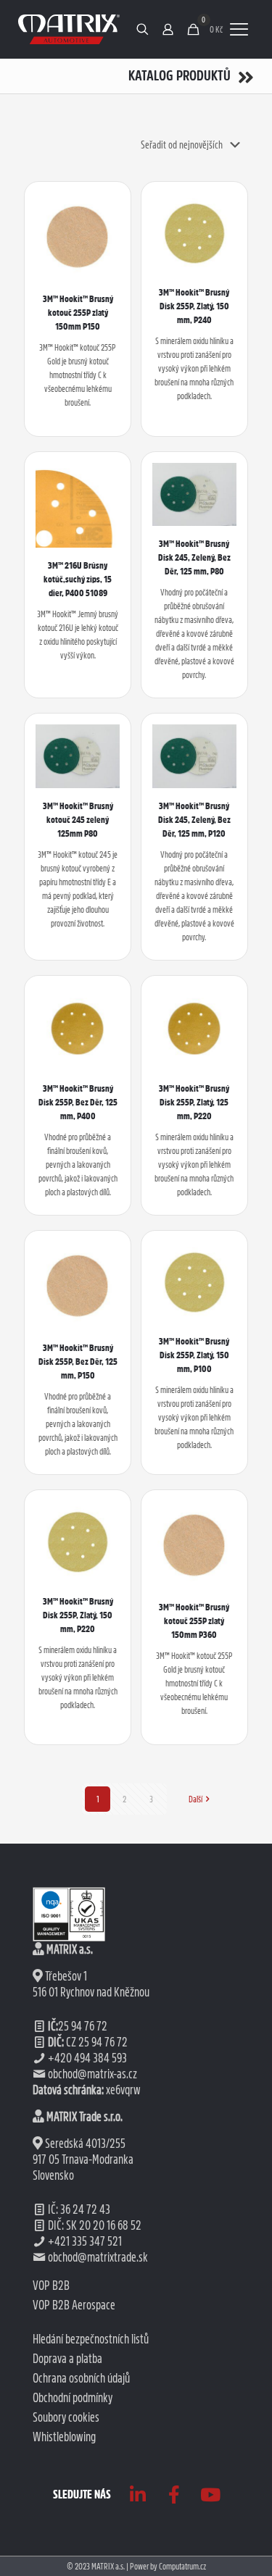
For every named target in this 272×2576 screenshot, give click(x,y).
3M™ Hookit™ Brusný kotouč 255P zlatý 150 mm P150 (78, 313)
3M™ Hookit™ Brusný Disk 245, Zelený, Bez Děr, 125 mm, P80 (194, 557)
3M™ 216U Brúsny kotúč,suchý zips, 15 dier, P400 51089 (78, 579)
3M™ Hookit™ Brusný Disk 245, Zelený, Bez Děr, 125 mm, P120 (194, 820)
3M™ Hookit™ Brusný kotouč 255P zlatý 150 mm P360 (194, 1621)
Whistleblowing (64, 2437)
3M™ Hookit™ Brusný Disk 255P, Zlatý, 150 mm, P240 (194, 306)
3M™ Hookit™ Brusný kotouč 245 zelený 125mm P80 (78, 820)
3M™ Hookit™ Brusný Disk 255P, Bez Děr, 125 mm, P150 (78, 1362)
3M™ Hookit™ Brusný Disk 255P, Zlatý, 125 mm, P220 (194, 1102)
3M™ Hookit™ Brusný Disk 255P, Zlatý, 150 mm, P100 (194, 1355)
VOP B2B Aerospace (74, 2305)
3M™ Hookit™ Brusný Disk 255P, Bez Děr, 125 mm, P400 (78, 1102)
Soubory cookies (66, 2417)
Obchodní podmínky (73, 2398)
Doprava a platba (67, 2359)
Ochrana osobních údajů (81, 2378)
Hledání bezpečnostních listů (91, 2339)
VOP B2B (51, 2286)
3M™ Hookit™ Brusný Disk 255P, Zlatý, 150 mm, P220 (78, 1615)
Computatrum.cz (182, 2566)
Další (195, 1799)
